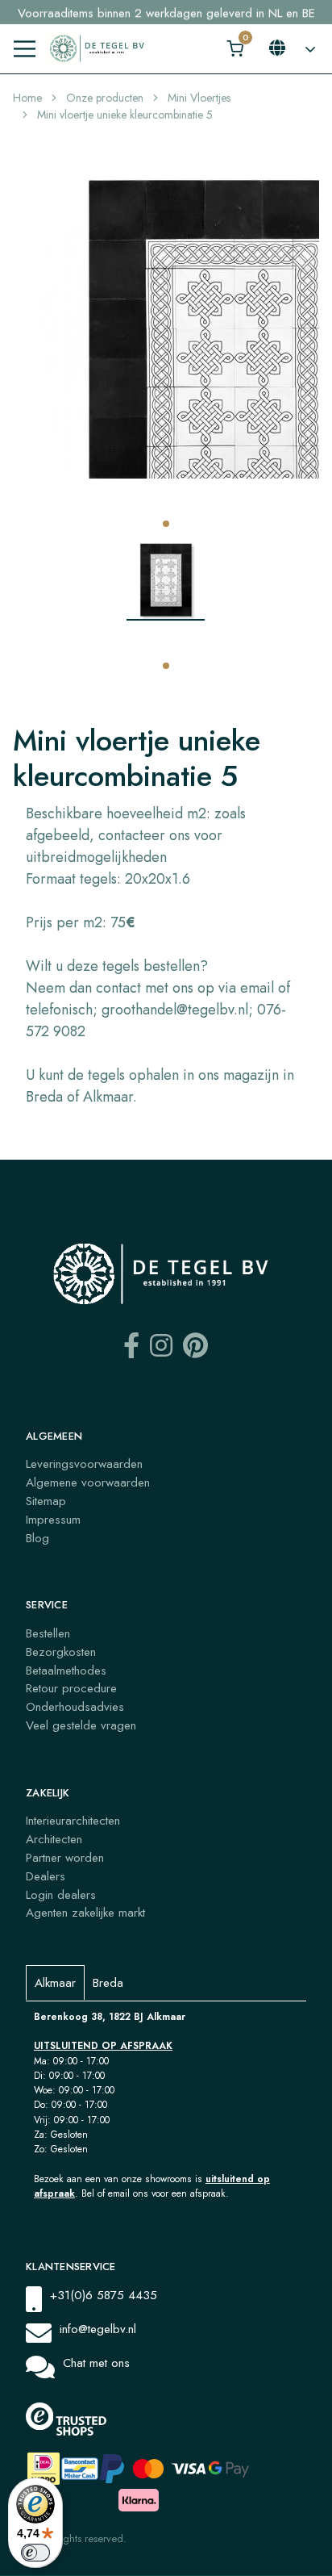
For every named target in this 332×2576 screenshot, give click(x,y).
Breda (108, 1983)
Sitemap (46, 1501)
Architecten (54, 1839)
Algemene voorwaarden (88, 1482)
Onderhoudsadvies (75, 1707)
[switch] (35, 2553)
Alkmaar (55, 1983)
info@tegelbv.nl (98, 2329)
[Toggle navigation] (25, 49)
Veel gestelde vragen (81, 1725)
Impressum (53, 1520)
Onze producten (105, 98)
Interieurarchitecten (73, 1821)
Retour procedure (71, 1688)
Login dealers (61, 1895)
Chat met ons (96, 2363)
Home (27, 98)
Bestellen (48, 1633)
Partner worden (65, 1858)
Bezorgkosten (61, 1652)
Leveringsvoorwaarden (84, 1464)
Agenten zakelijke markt (85, 1913)
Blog (37, 1538)
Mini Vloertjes (199, 98)
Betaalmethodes (66, 1671)
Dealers (46, 1876)
